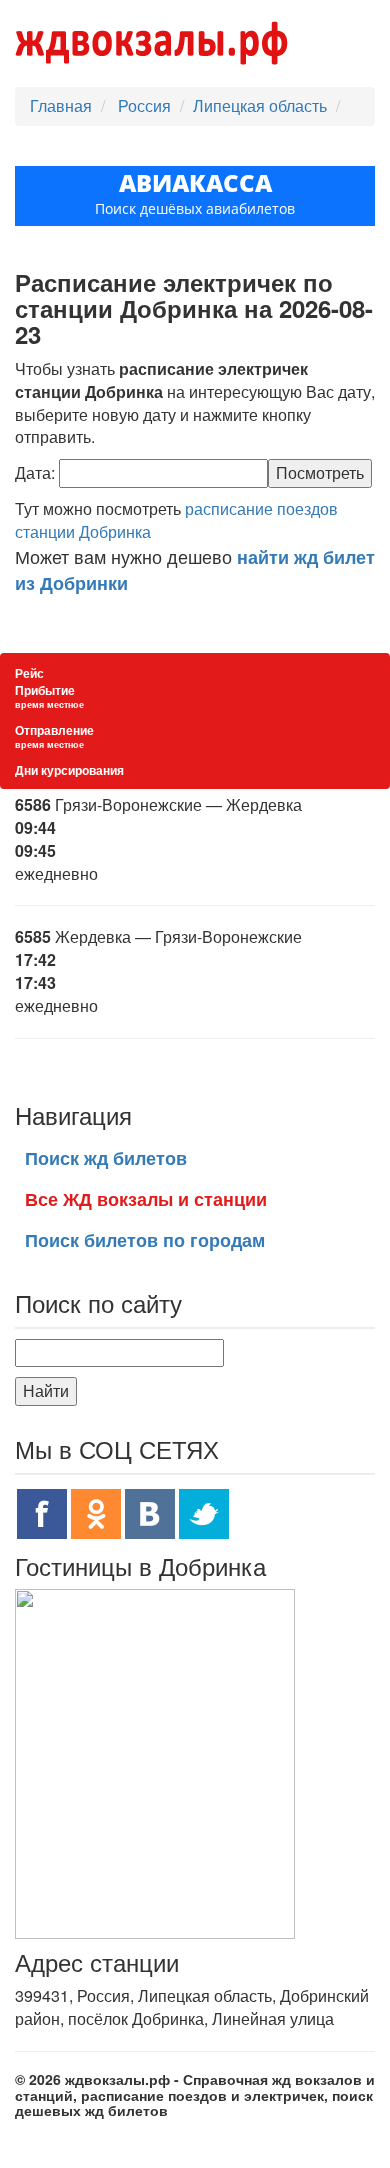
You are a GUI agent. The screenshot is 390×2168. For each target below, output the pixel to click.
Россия (146, 105)
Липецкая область (260, 105)
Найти (46, 1390)
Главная (61, 105)
